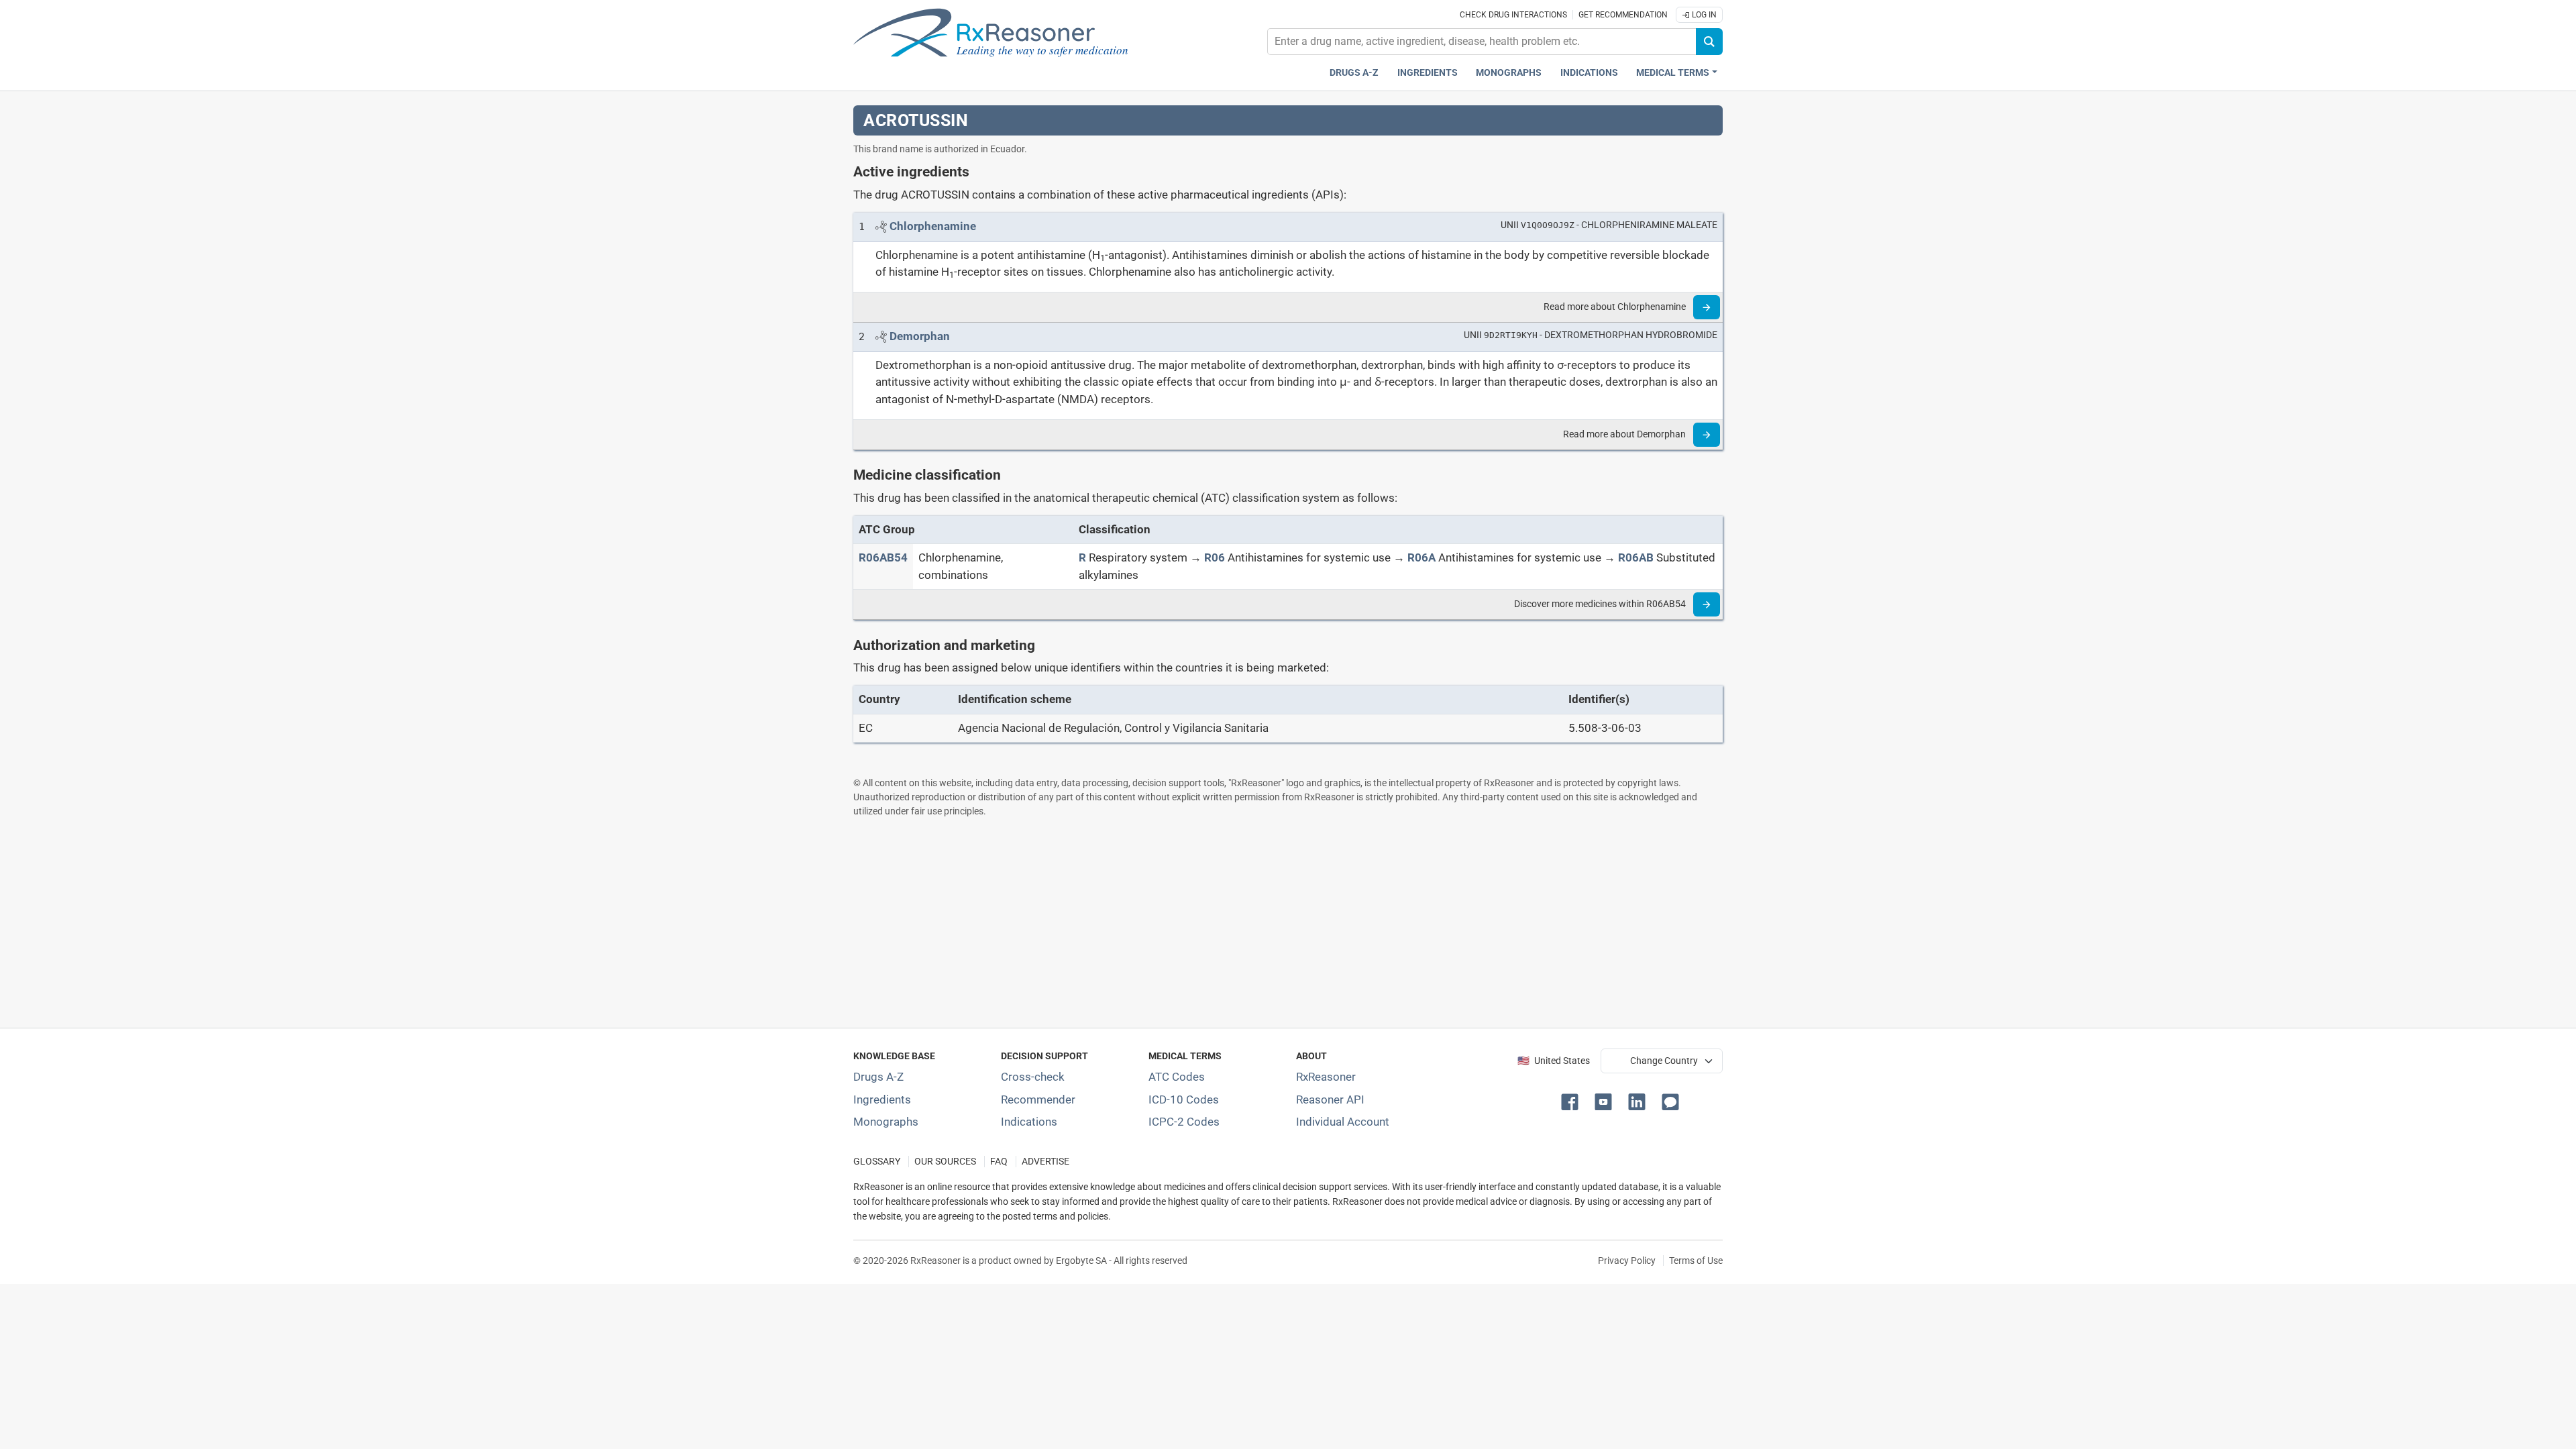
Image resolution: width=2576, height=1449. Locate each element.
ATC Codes (1177, 1077)
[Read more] (1707, 307)
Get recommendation (1623, 15)
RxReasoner (1326, 1077)
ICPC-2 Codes (1184, 1122)
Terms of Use (1696, 1260)
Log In (1703, 15)
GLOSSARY (877, 1162)
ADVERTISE (1045, 1162)
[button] (1572, 1101)
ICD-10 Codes (1184, 1099)
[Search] (1709, 42)
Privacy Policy (1627, 1260)
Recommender (1038, 1099)
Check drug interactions (1513, 15)
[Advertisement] (1256, 922)
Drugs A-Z (1354, 73)
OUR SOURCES (945, 1162)
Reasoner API (1330, 1099)
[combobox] (1482, 42)
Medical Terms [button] (1673, 73)
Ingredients (1428, 73)
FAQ (999, 1162)
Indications (1589, 73)
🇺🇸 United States (1554, 1061)
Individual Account (1343, 1122)
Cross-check (1033, 1077)
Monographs (1509, 73)
